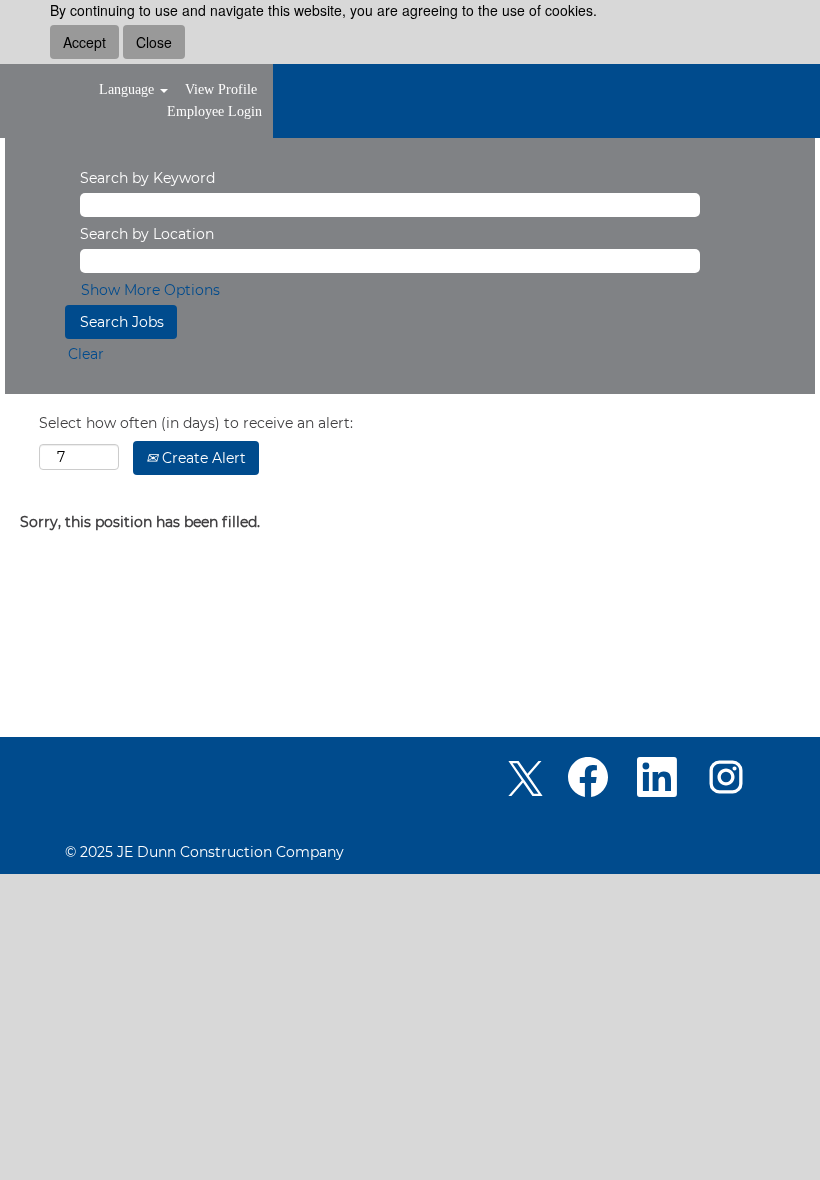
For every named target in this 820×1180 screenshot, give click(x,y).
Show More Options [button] (150, 290)
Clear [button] (86, 354)
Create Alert (202, 458)
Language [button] (128, 89)
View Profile (221, 89)
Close (154, 42)
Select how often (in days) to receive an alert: (196, 423)
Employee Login (214, 111)
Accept (84, 42)
